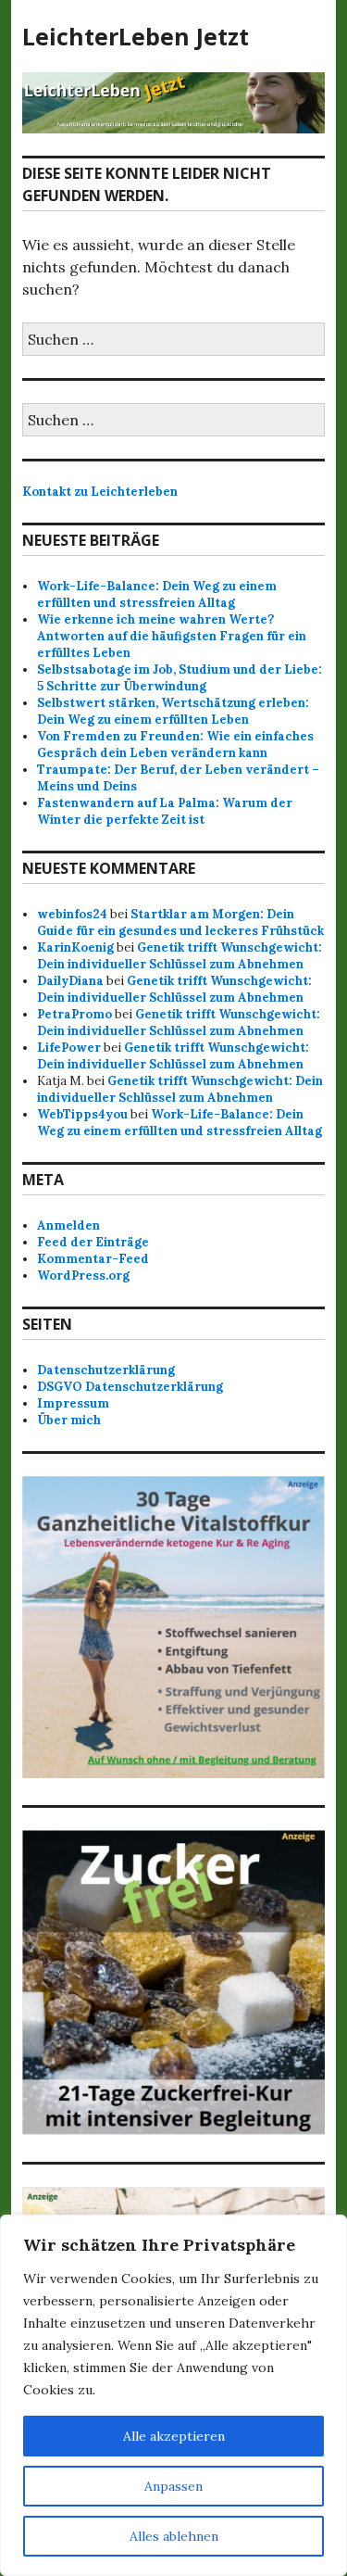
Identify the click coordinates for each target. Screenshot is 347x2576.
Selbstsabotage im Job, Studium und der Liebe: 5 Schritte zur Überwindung (180, 678)
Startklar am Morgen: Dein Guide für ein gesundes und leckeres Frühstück (180, 922)
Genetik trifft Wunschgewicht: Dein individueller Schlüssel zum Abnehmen (180, 956)
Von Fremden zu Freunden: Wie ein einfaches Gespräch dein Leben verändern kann (175, 745)
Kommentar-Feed (93, 1259)
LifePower (69, 1048)
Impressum (73, 1403)
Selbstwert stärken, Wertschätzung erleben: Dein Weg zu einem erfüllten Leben (173, 711)
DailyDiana (70, 981)
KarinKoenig (75, 947)
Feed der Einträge (93, 1242)
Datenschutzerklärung (106, 1370)
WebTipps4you (82, 1114)
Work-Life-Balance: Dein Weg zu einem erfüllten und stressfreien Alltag (157, 594)
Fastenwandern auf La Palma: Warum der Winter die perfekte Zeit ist (165, 811)
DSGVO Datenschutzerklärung (130, 1387)
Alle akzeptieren (174, 2436)
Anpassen (173, 2486)
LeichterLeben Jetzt (136, 36)
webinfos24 (72, 914)
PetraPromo (74, 1014)
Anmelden (68, 1225)
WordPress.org (83, 1275)
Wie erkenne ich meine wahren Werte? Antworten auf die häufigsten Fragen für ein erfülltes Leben (172, 636)
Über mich (69, 1420)
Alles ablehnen (174, 2536)
